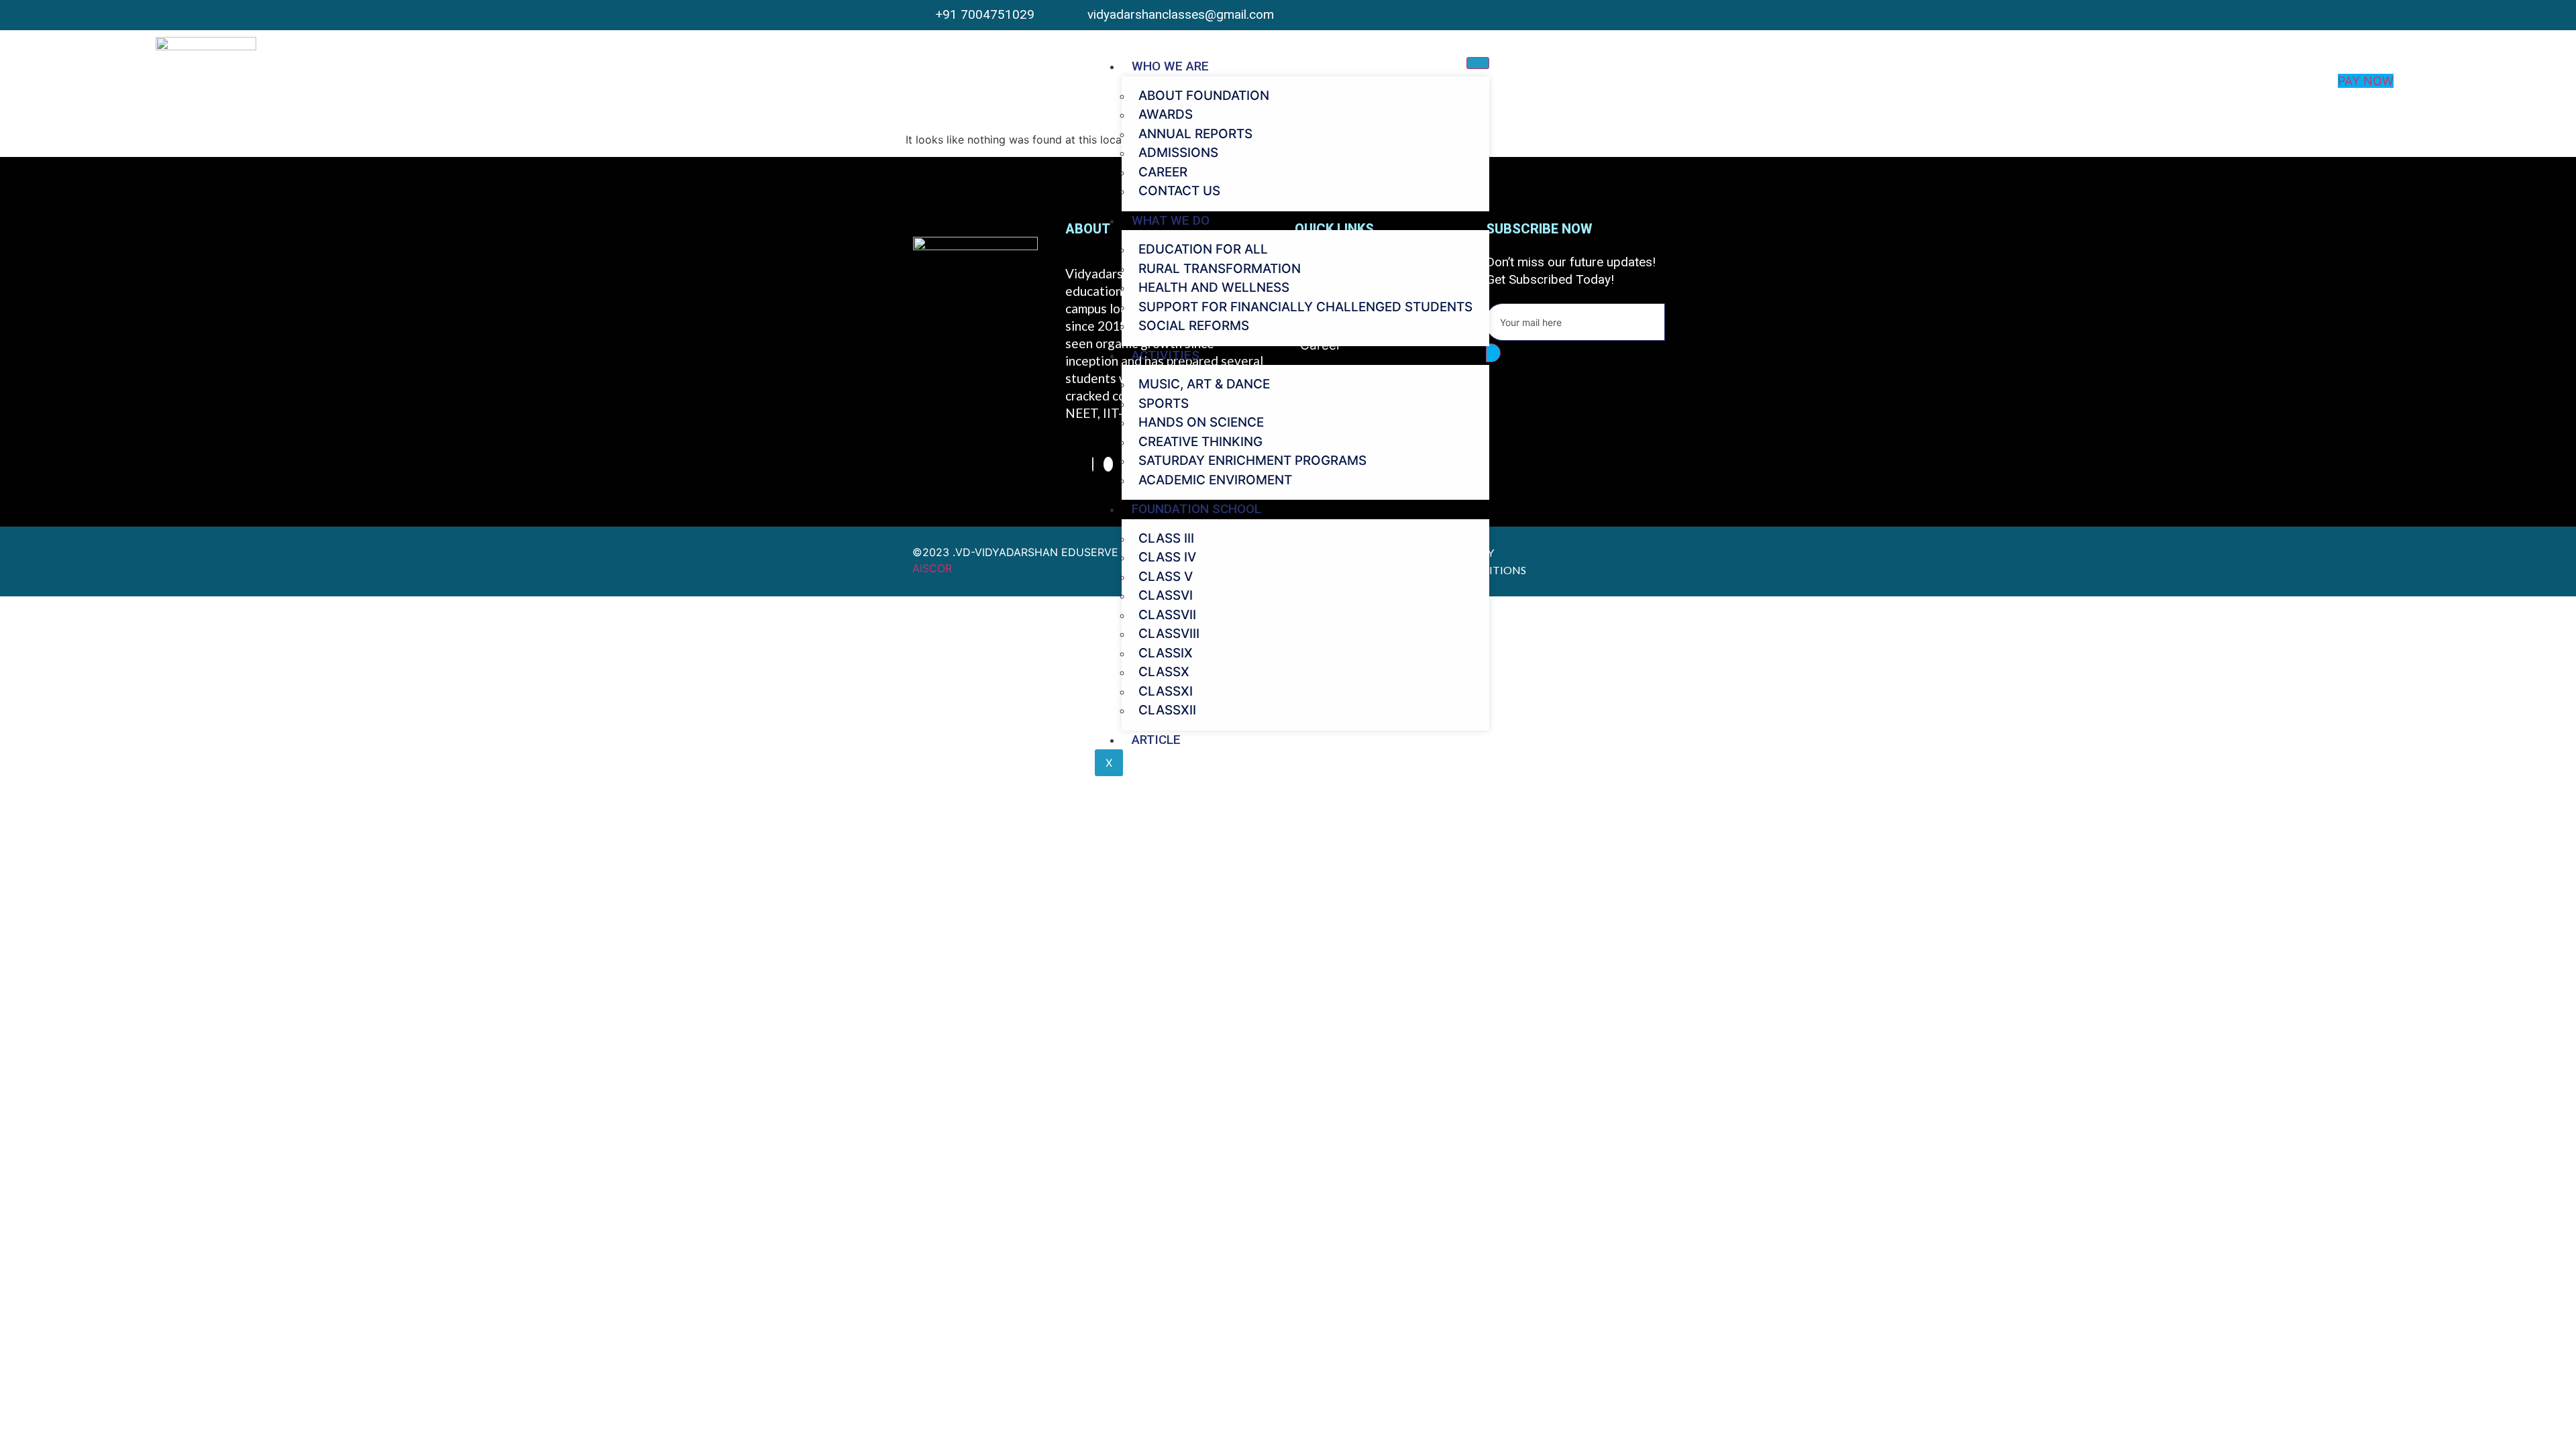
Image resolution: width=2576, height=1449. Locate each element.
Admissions (1178, 153)
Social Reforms (1194, 326)
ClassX (1164, 672)
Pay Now (2366, 81)
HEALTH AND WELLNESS (1214, 287)
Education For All (1203, 249)
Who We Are (1170, 66)
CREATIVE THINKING (1200, 442)
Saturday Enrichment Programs (1252, 461)
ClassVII (1167, 615)
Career (1163, 172)
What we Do (1171, 220)
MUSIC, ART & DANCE (1204, 384)
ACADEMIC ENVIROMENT (1215, 480)
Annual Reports (1195, 134)
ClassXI (1166, 691)
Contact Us (1179, 191)
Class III (1166, 538)
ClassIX (1166, 653)
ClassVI (1166, 595)
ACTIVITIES (1166, 355)
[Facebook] (1093, 464)
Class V (1166, 577)
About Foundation (1204, 96)
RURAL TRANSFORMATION (1220, 269)
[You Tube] (1652, 15)
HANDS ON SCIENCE (1201, 422)
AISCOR (932, 568)
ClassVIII (1169, 634)
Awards (1166, 114)
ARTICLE (1156, 740)
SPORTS (1164, 404)
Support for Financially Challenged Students (1305, 307)
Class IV (1167, 557)
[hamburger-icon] (1478, 63)
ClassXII (1167, 710)
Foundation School (1196, 509)
